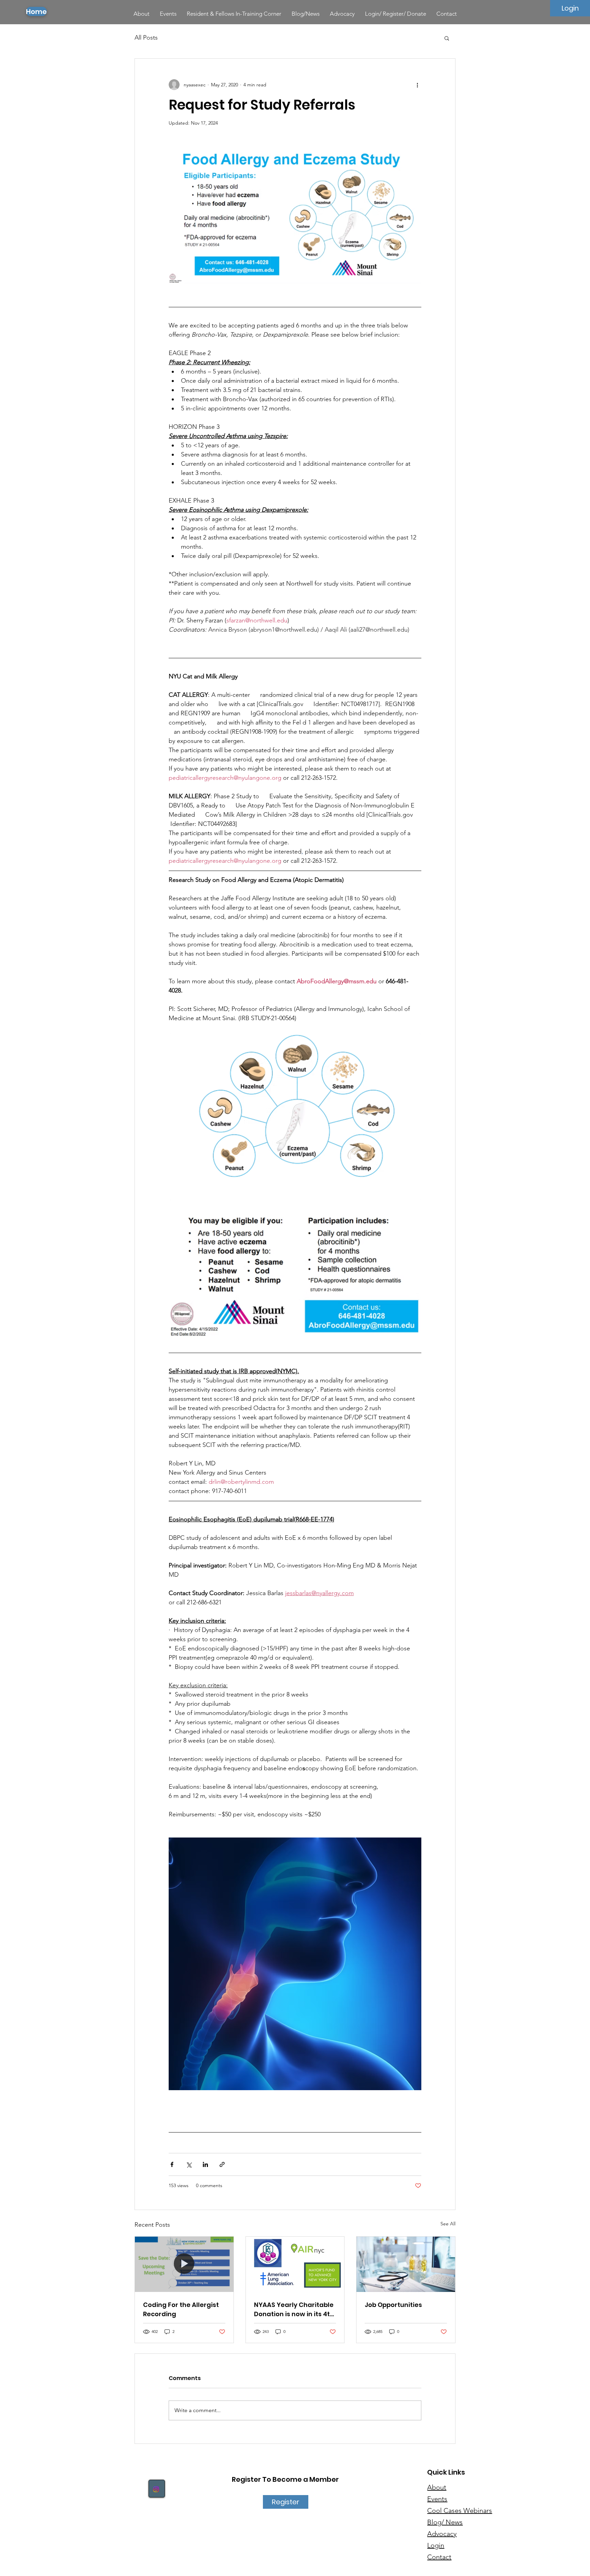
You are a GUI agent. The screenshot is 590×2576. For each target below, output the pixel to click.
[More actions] (417, 85)
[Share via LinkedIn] (205, 2164)
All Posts (146, 38)
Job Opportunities (393, 2305)
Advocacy (442, 2534)
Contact (439, 2557)
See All (448, 2224)
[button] (447, 38)
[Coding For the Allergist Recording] (184, 2264)
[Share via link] (222, 2164)
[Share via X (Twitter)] (189, 2164)
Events (437, 2499)
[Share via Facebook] (172, 2164)
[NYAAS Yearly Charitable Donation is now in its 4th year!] (295, 2264)
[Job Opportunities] (406, 2264)
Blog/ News (445, 2522)
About (437, 2487)
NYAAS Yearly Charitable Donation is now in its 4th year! (294, 2310)
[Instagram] (156, 2489)
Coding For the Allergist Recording (181, 2309)
